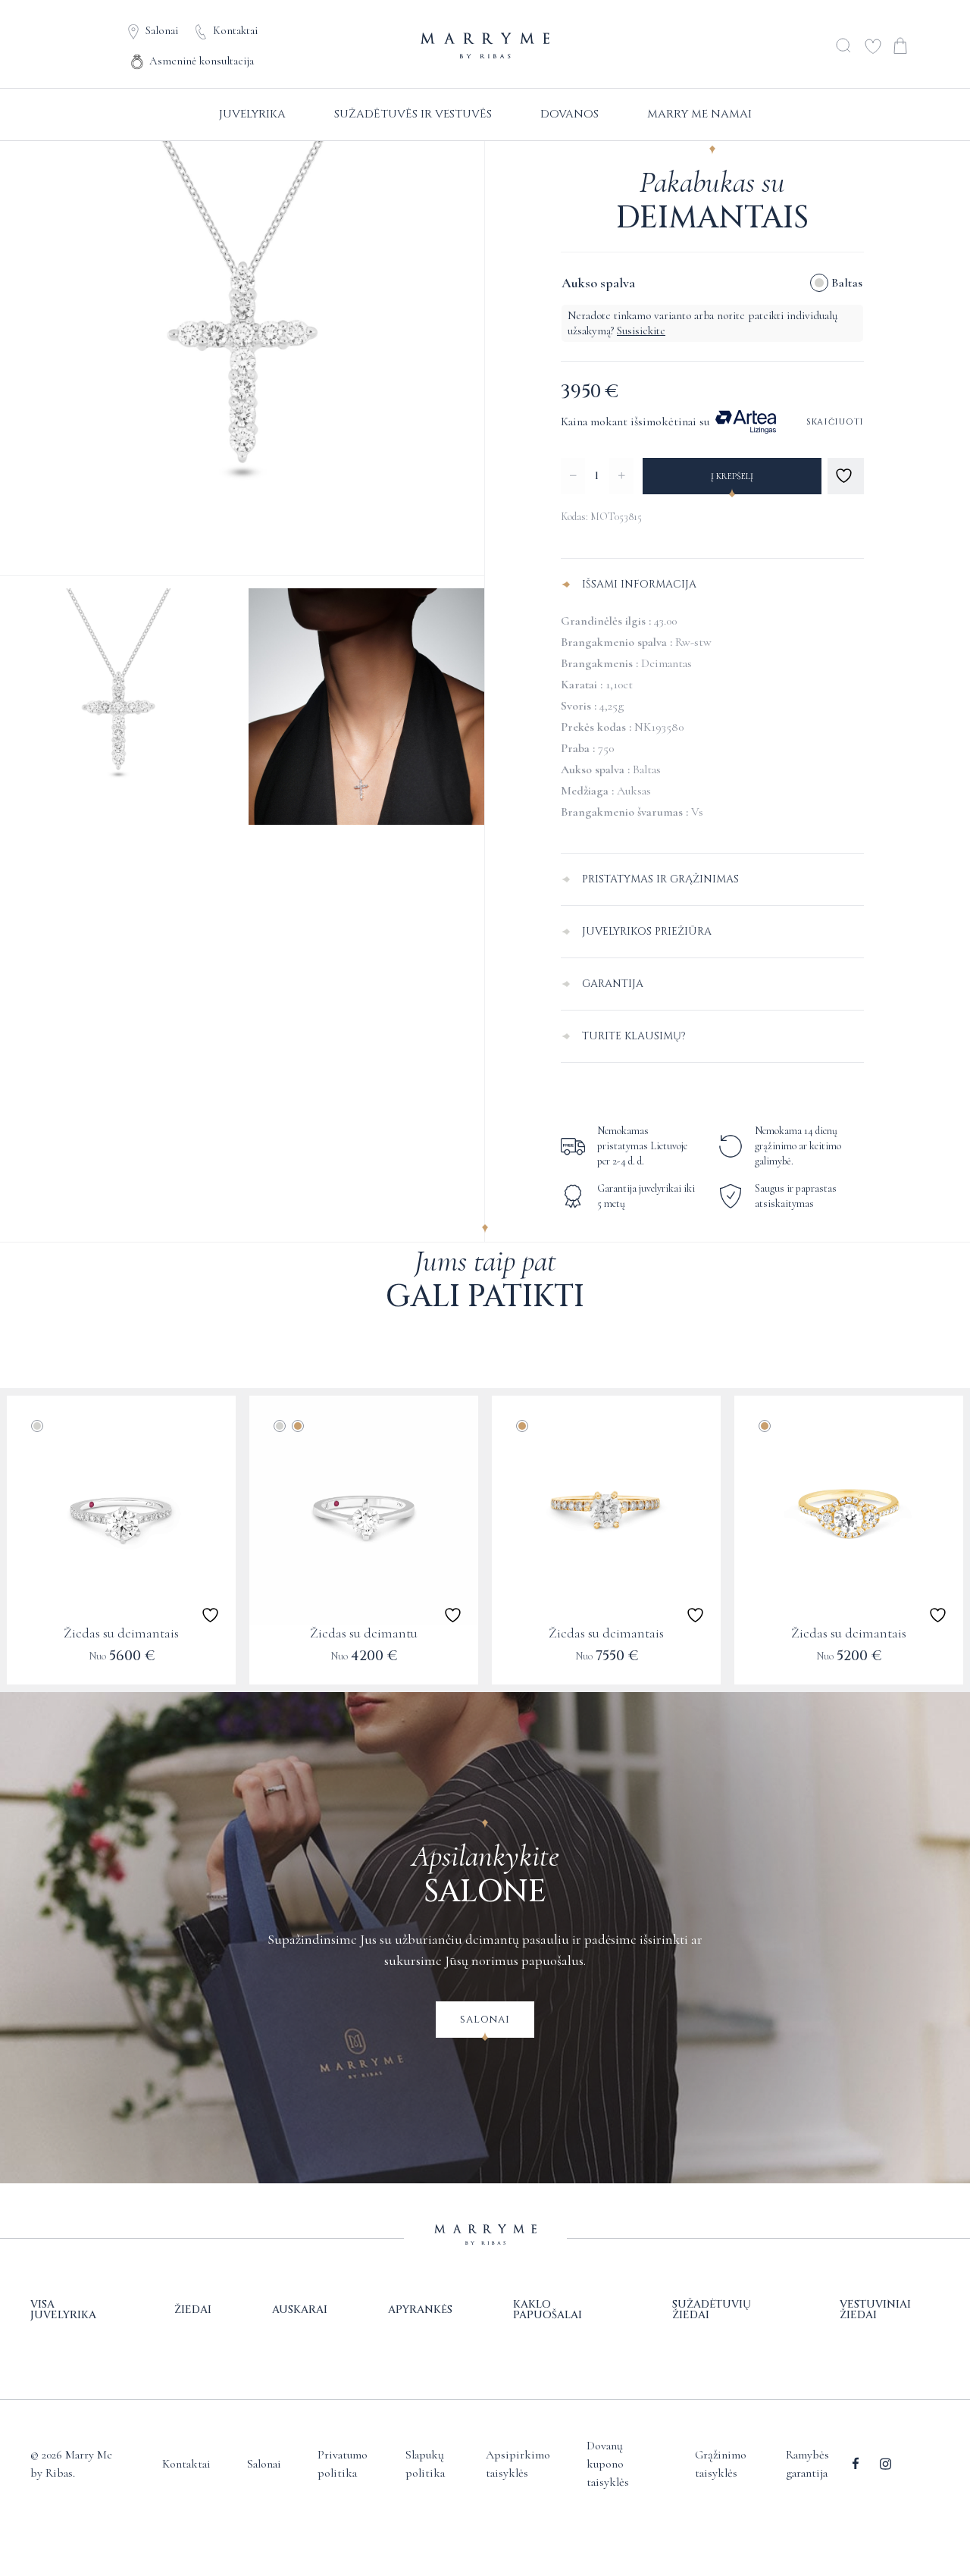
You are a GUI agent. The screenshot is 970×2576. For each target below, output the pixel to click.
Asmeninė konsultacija (202, 61)
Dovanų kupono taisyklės (608, 2464)
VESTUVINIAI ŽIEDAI (875, 2310)
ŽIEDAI (193, 2310)
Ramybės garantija (807, 2464)
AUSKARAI (300, 2310)
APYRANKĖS (420, 2310)
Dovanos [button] (569, 114)
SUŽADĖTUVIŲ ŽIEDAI (712, 2310)
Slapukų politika (425, 2464)
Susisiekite (641, 331)
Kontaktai (235, 30)
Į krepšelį (732, 476)
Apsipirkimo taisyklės (518, 2464)
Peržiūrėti (121, 1666)
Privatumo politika (343, 2464)
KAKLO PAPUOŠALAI (548, 2310)
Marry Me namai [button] (699, 114)
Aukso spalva (598, 283)
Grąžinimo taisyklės (721, 2464)
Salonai (162, 30)
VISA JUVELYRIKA (63, 2310)
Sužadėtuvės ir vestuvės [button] (413, 114)
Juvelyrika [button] (252, 114)
